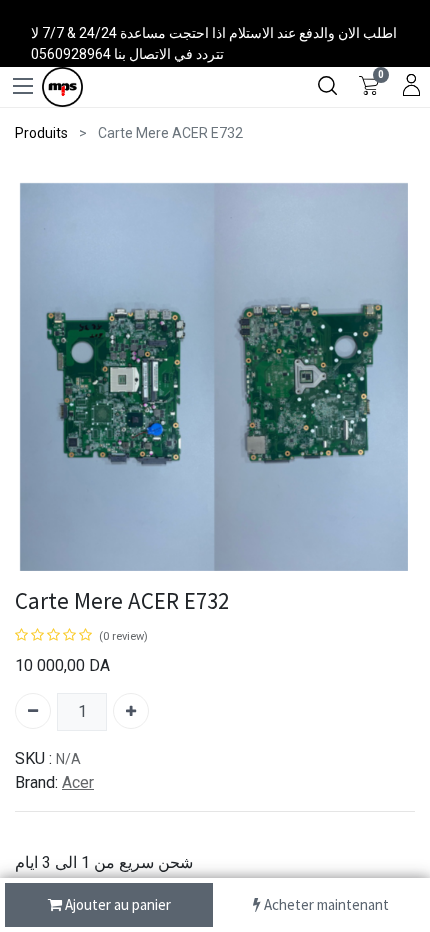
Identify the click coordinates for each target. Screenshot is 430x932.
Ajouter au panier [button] (116, 904)
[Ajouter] (131, 711)
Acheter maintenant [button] (325, 904)
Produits (41, 133)
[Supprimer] (33, 711)
